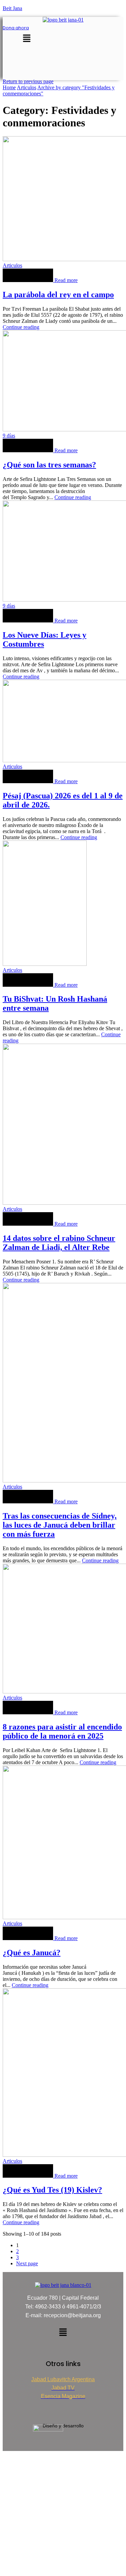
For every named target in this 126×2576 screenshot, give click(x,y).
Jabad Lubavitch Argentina (63, 2379)
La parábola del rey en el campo (58, 295)
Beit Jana (12, 8)
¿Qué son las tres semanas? (49, 465)
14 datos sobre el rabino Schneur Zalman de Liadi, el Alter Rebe (59, 1243)
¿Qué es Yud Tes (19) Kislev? (52, 2190)
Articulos (27, 87)
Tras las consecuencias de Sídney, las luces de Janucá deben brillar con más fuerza (60, 1525)
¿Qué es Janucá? (32, 1953)
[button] (27, 39)
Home (9, 87)
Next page (27, 2263)
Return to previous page (28, 81)
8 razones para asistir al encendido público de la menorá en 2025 (62, 1731)
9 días (9, 436)
